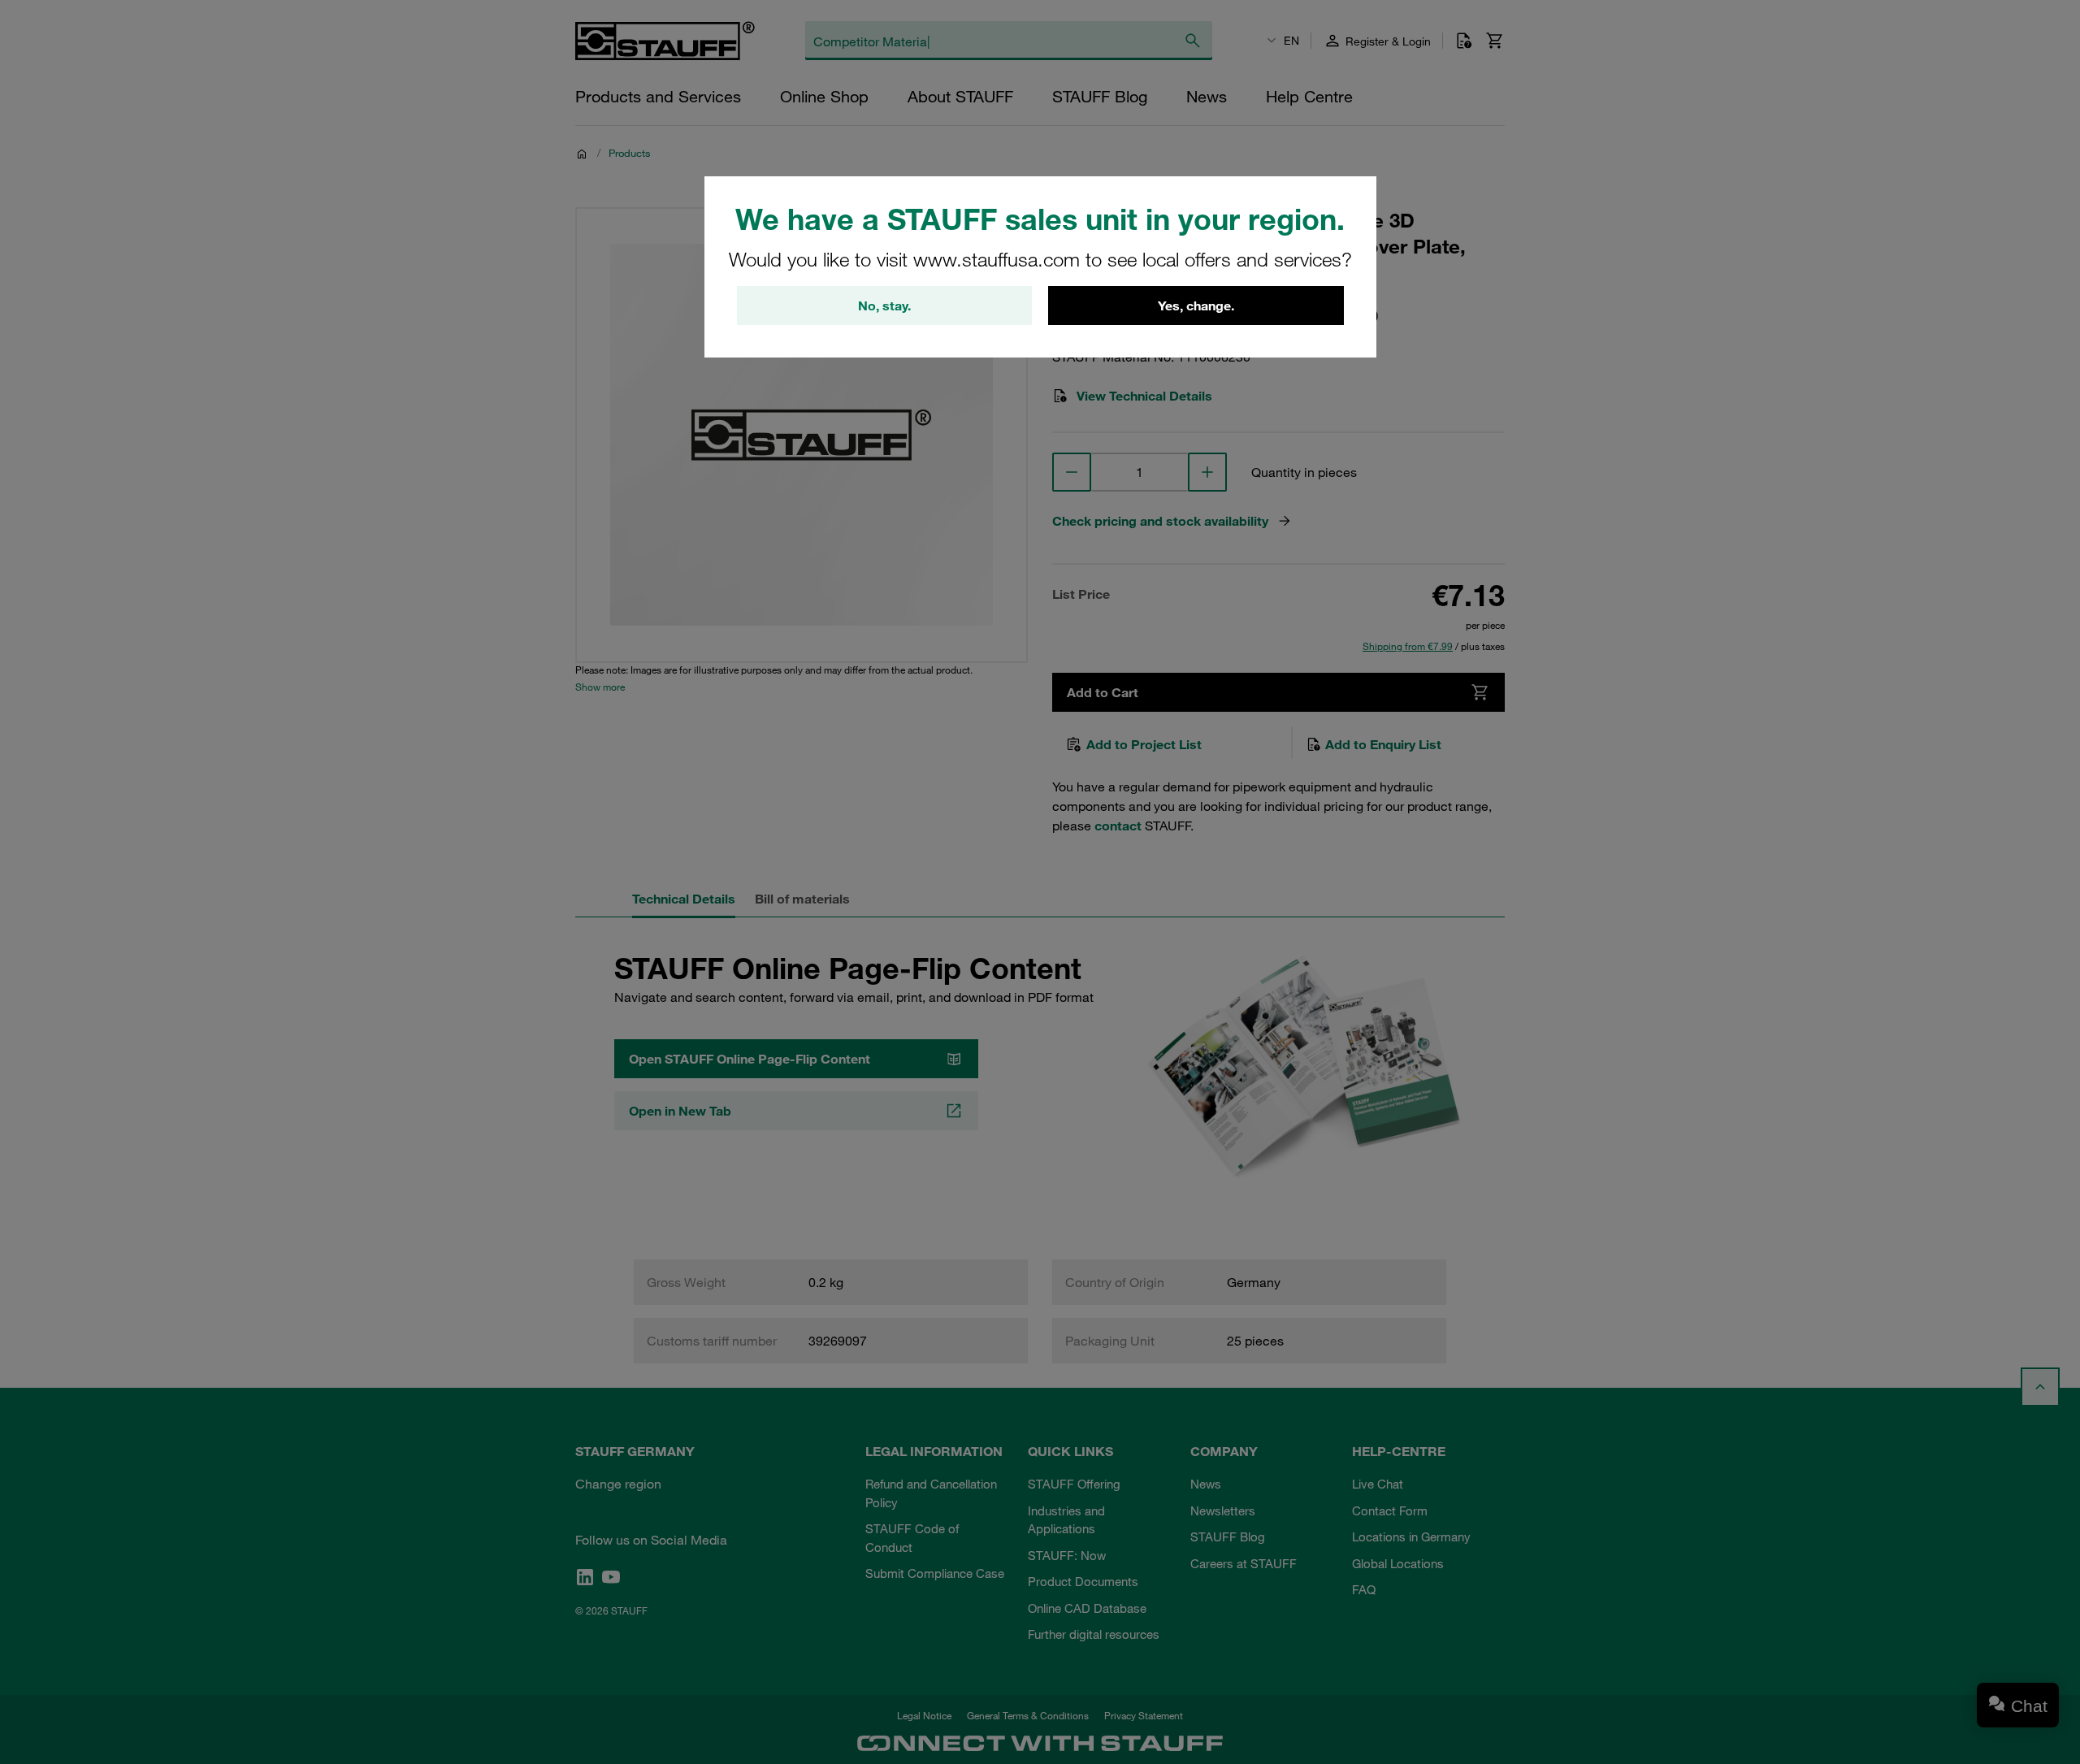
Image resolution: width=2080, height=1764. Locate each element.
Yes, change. (1196, 306)
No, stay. (884, 306)
